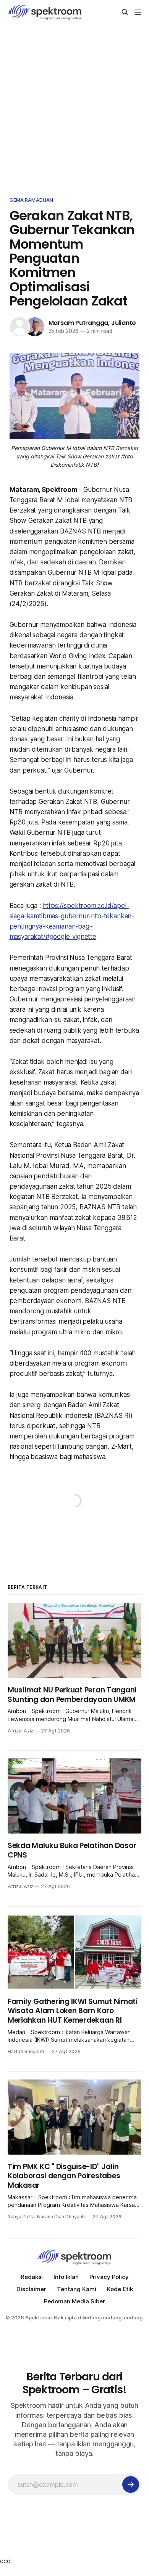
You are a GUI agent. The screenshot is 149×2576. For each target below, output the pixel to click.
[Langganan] (131, 2484)
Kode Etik (120, 2289)
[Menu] (138, 12)
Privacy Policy (109, 2277)
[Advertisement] (74, 103)
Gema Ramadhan (32, 200)
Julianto (124, 323)
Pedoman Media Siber (74, 2301)
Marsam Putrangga (79, 323)
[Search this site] (125, 12)
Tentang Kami (77, 2289)
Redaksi (32, 2277)
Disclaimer (31, 2289)
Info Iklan (66, 2277)
